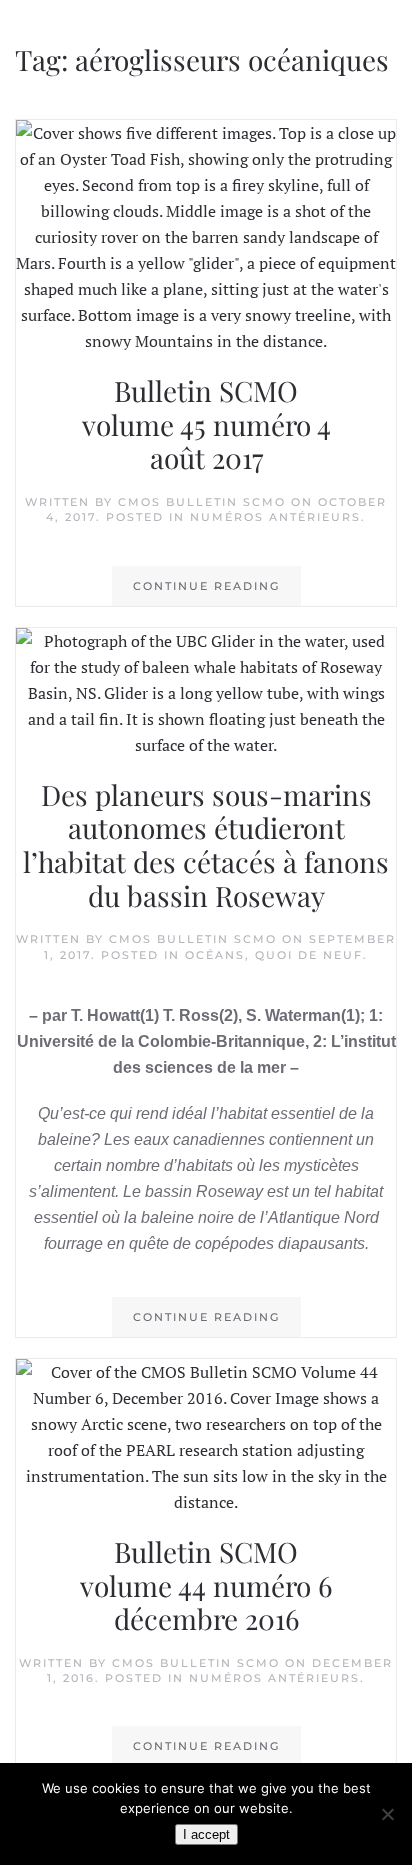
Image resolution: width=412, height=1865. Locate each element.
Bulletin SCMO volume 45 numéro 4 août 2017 (206, 424)
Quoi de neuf (309, 955)
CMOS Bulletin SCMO (202, 502)
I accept (206, 1834)
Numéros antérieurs (275, 517)
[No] (387, 1814)
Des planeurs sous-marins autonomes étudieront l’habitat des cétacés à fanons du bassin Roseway (206, 845)
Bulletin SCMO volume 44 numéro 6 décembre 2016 (206, 1585)
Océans (215, 955)
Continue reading (206, 586)
